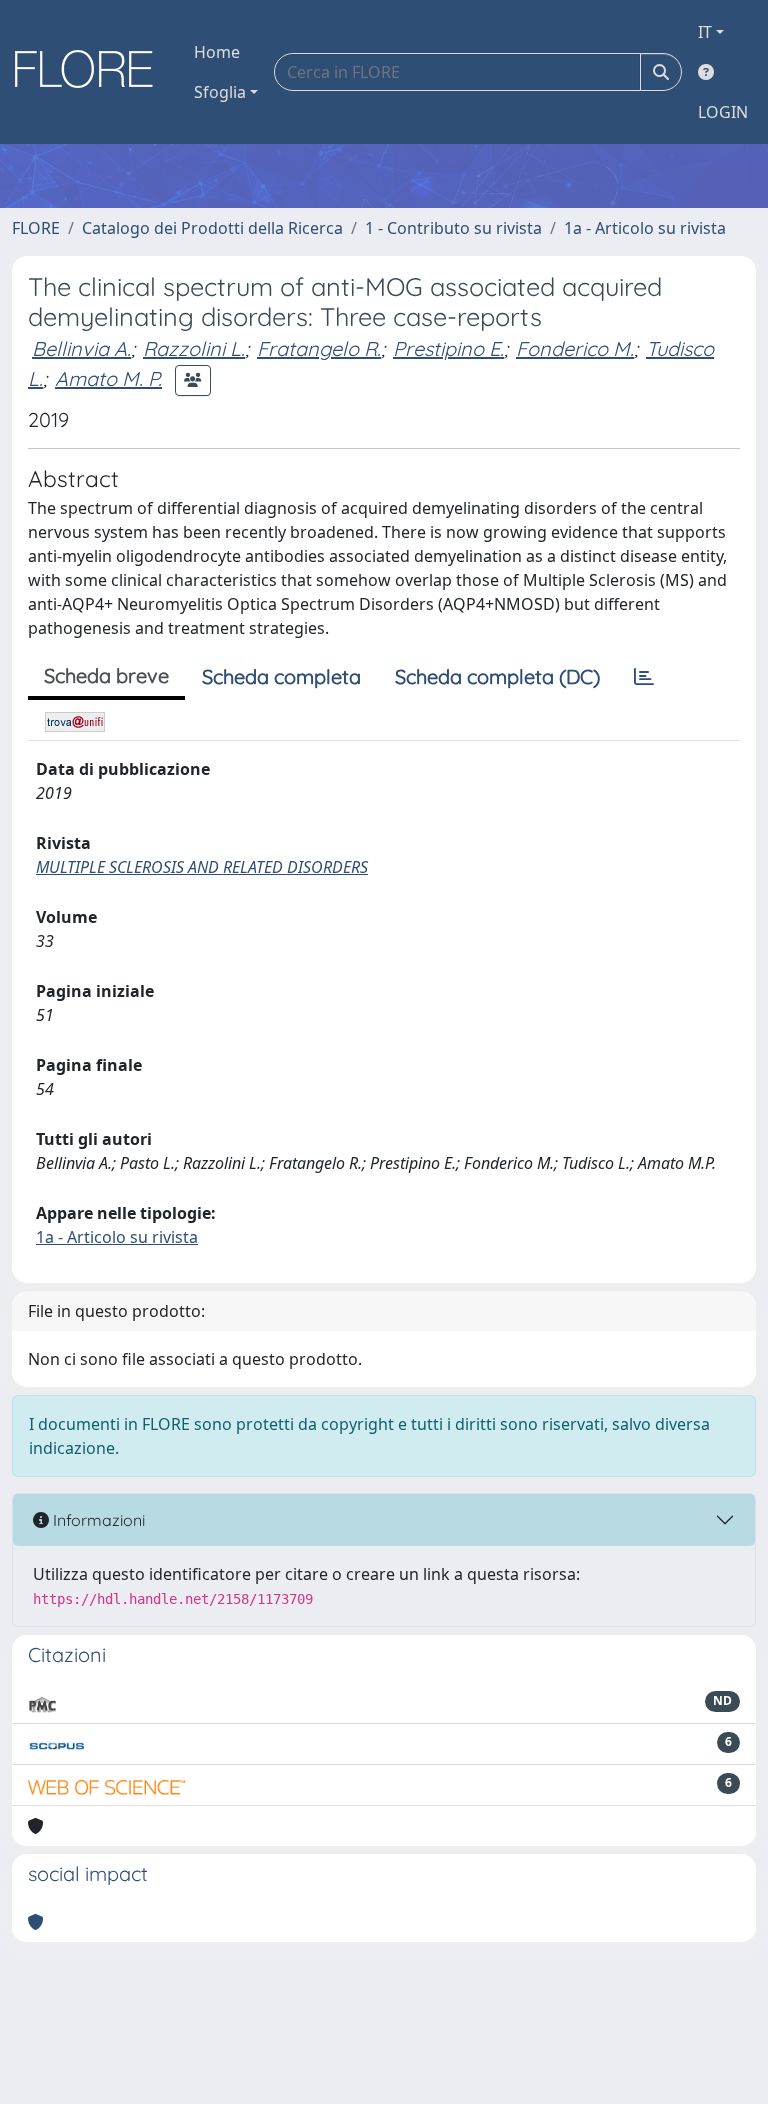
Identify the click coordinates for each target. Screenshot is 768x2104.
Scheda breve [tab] (106, 675)
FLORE (36, 228)
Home (217, 52)
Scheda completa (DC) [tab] (497, 676)
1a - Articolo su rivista (645, 228)
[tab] (644, 677)
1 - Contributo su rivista (453, 228)
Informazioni (97, 1520)
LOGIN (723, 112)
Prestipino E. (448, 348)
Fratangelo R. (319, 348)
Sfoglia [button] (220, 92)
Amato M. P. (108, 378)
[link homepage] (91, 72)
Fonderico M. (575, 348)
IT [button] (705, 32)
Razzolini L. (194, 348)
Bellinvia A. (81, 348)
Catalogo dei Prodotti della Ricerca (212, 228)
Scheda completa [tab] (281, 676)
